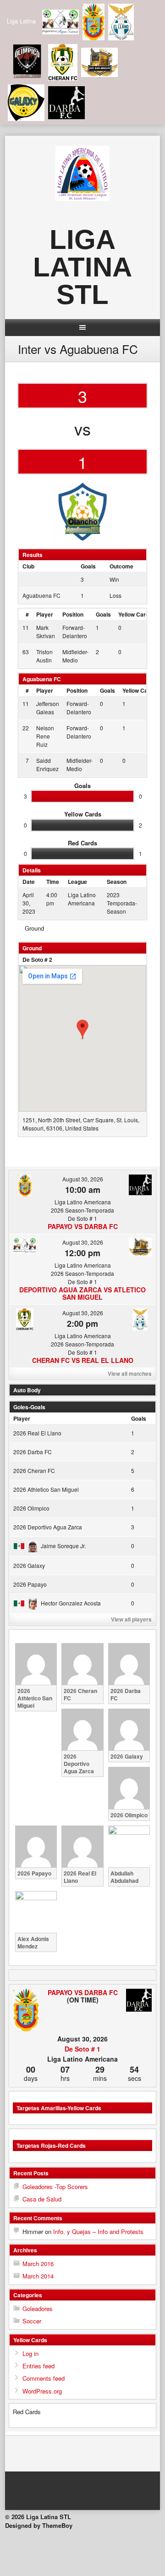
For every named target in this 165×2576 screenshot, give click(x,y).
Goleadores (38, 2308)
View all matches (130, 1373)
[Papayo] (26, 2011)
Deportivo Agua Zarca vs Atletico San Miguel (82, 1293)
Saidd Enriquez (47, 764)
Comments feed (44, 2378)
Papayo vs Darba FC (83, 1226)
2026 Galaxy (29, 1565)
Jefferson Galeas (48, 708)
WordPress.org (42, 2391)
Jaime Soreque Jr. (63, 1546)
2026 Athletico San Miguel (46, 1489)
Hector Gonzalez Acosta (71, 1603)
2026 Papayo (30, 1584)
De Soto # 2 (37, 960)
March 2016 (38, 2264)
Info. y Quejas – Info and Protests (98, 2231)
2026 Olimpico (31, 1508)
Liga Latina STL (82, 267)
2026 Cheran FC (34, 1470)
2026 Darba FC (33, 1452)
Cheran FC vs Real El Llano (83, 1360)
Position (73, 614)
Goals (103, 614)
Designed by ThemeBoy (39, 2525)
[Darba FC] (139, 2001)
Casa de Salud (42, 2199)
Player (45, 614)
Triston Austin (44, 656)
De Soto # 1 (82, 2049)
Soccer (32, 2321)
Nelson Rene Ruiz (45, 736)
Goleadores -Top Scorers (55, 2187)
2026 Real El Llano (37, 1433)
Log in (30, 2353)
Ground (34, 928)
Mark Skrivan (46, 632)
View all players (131, 1619)
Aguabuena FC (41, 595)
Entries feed (38, 2366)
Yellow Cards (135, 614)
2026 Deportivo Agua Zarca (48, 1527)
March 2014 (38, 2276)
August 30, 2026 (83, 1179)
